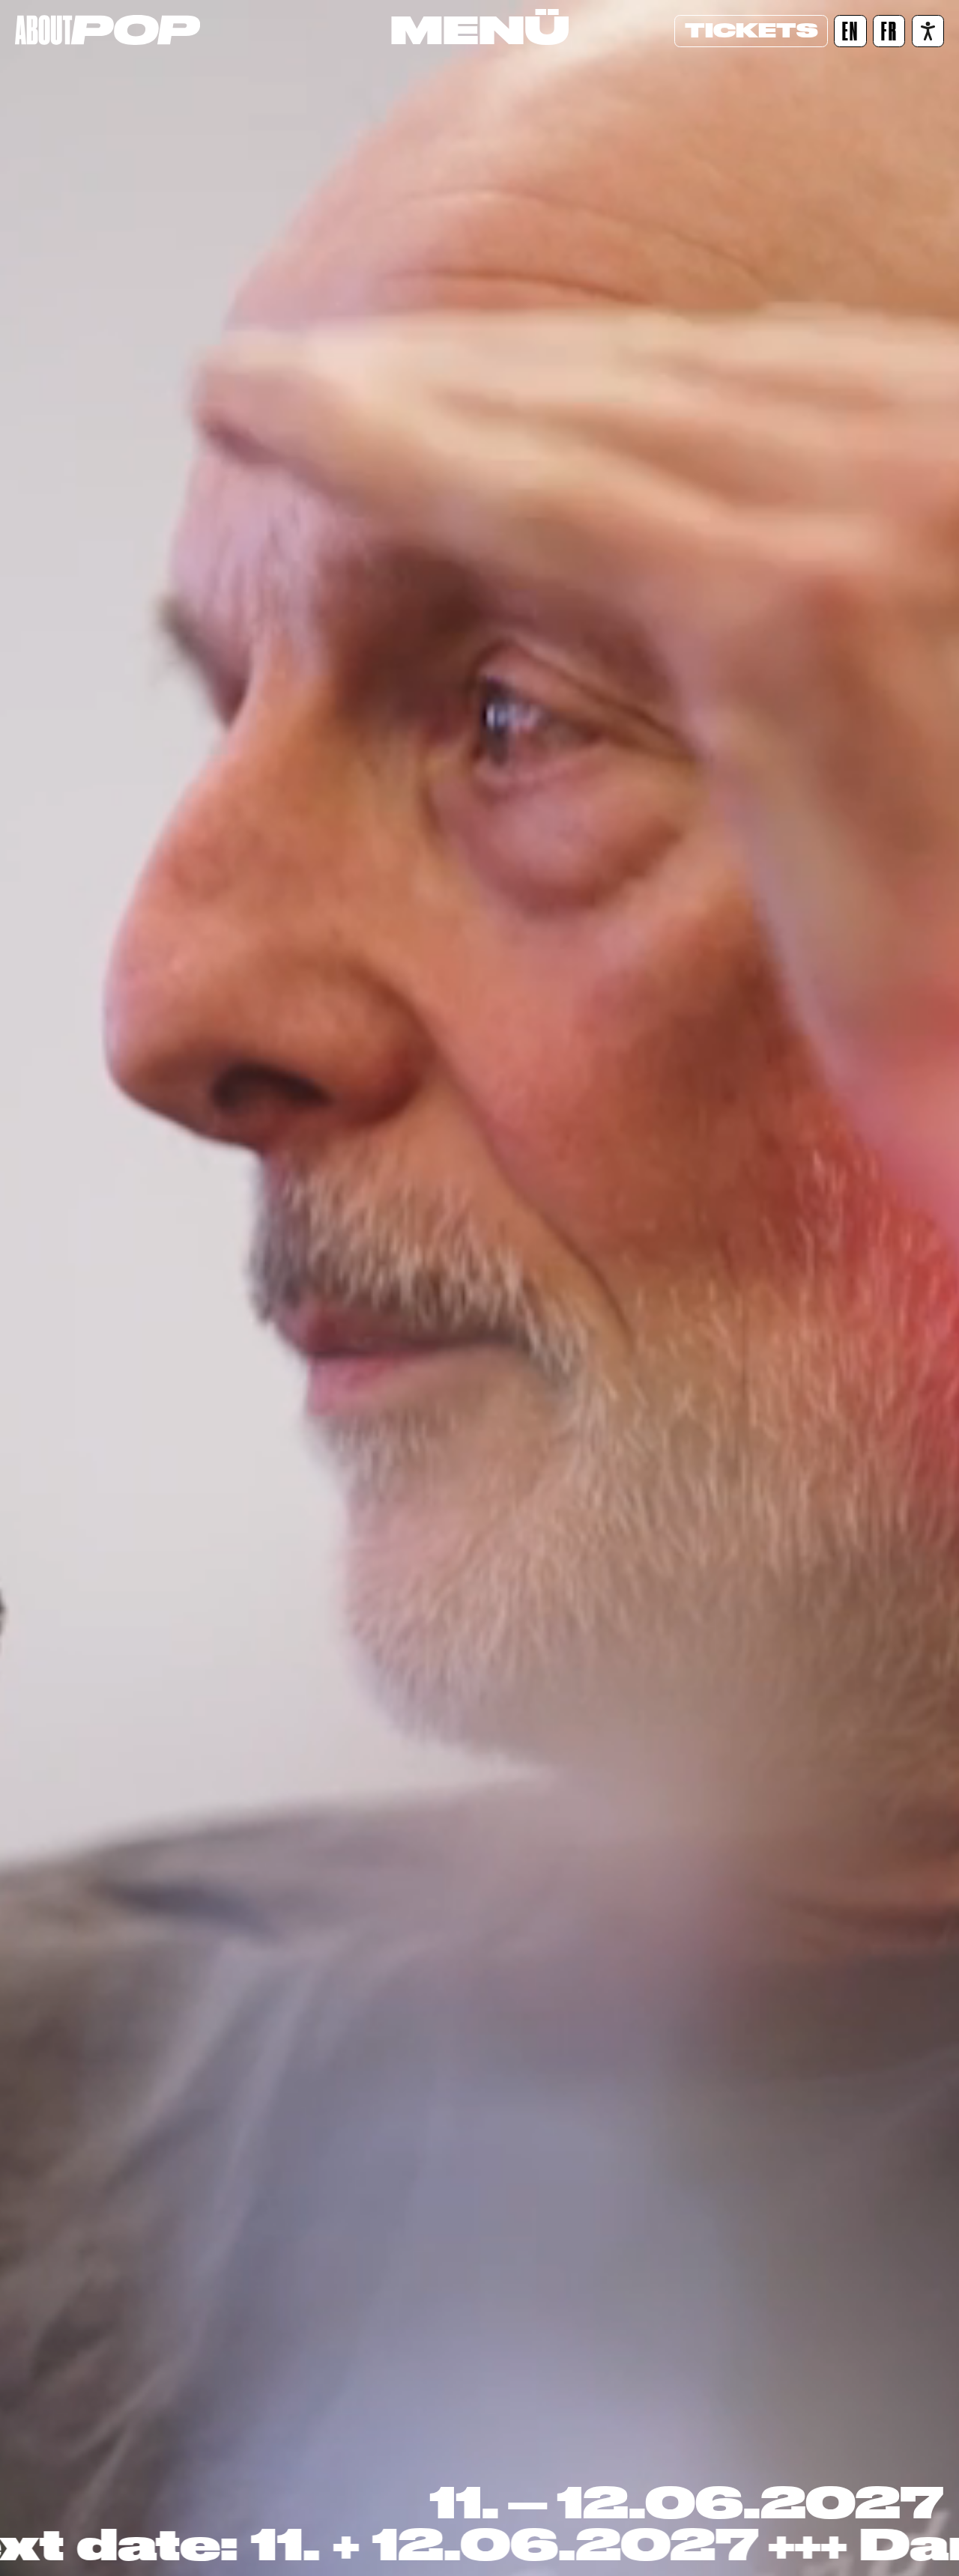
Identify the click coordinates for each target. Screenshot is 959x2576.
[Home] (108, 30)
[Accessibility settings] (928, 31)
